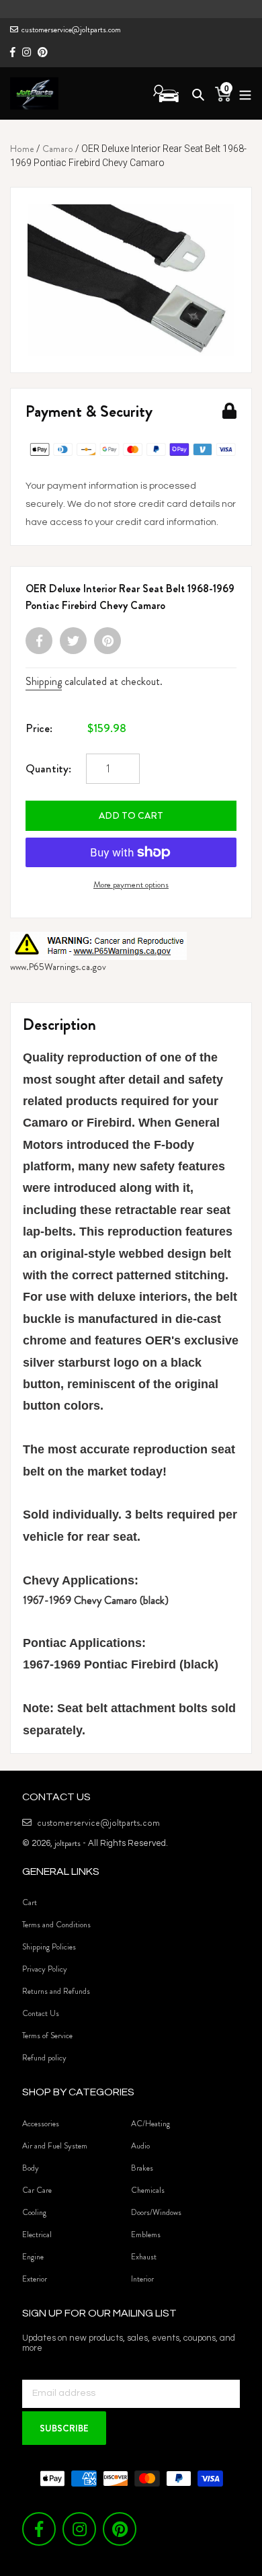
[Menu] (242, 93)
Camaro (58, 149)
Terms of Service (47, 2036)
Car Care (37, 2190)
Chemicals (148, 2190)
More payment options (131, 884)
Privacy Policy (45, 1969)
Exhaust (144, 2257)
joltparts (68, 1843)
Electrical (37, 2235)
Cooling (34, 2212)
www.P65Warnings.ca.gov (58, 967)
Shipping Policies (49, 1947)
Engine (33, 2257)
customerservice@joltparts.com (71, 30)
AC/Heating (150, 2124)
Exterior (35, 2279)
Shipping (44, 681)
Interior (142, 2279)
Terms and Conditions (56, 1925)
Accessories (41, 2124)
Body (31, 2168)
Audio (140, 2146)
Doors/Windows (156, 2212)
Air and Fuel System (55, 2146)
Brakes (142, 2168)
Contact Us (41, 2013)
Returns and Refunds (56, 1991)
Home (22, 149)
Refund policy (44, 2058)
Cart (30, 1902)
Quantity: (48, 768)
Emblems (146, 2235)
